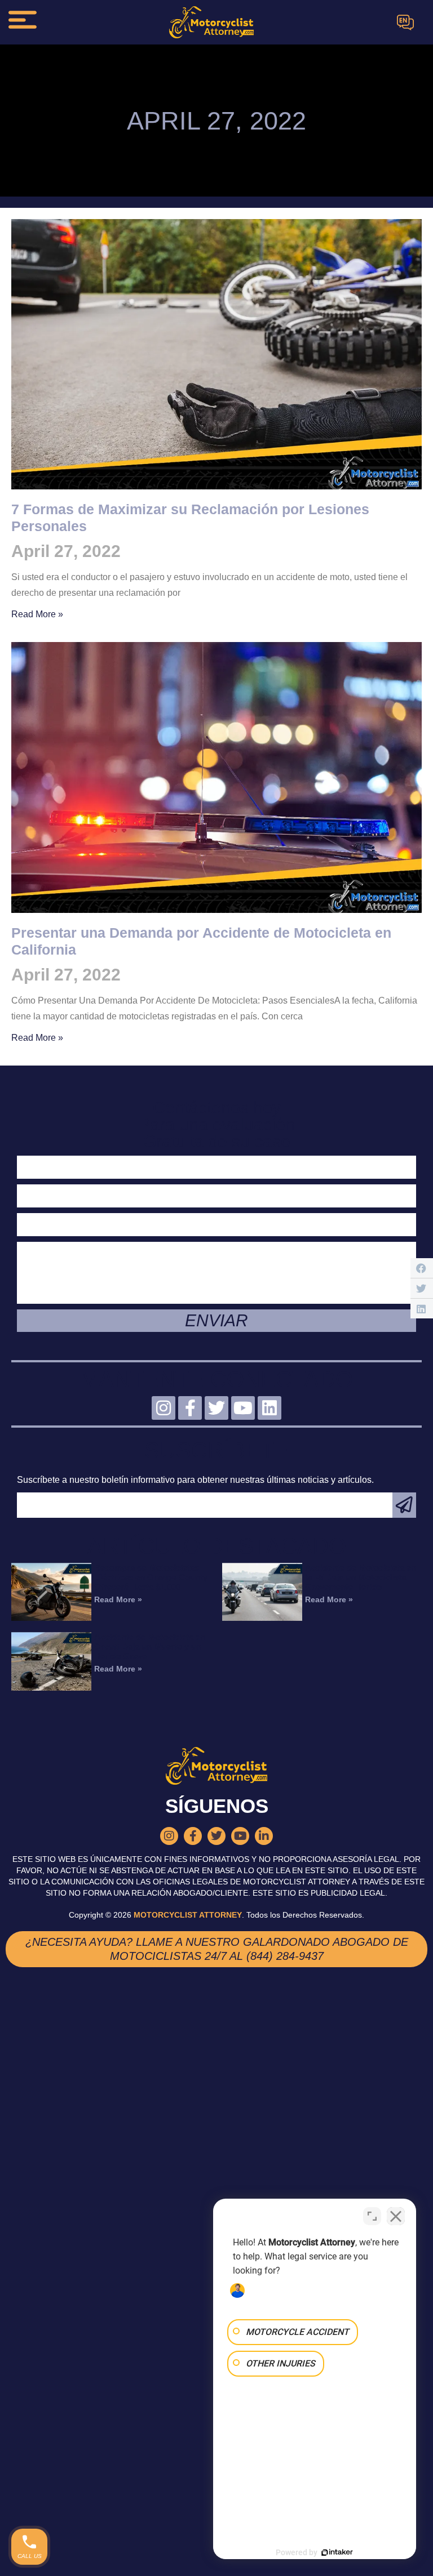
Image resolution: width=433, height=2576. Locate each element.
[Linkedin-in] (264, 1836)
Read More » (37, 614)
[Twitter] (216, 1408)
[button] (422, 1268)
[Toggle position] (372, 2216)
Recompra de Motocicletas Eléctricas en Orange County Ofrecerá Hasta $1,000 (151, 1577)
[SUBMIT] (404, 1505)
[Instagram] (164, 1408)
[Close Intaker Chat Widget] (396, 2216)
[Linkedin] (269, 1408)
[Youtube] (243, 1408)
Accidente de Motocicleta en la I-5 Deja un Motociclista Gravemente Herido (361, 1577)
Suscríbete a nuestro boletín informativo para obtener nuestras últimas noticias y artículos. (195, 1480)
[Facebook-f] (190, 1408)
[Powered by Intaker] (337, 2552)
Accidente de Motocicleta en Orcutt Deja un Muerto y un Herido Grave (150, 1646)
